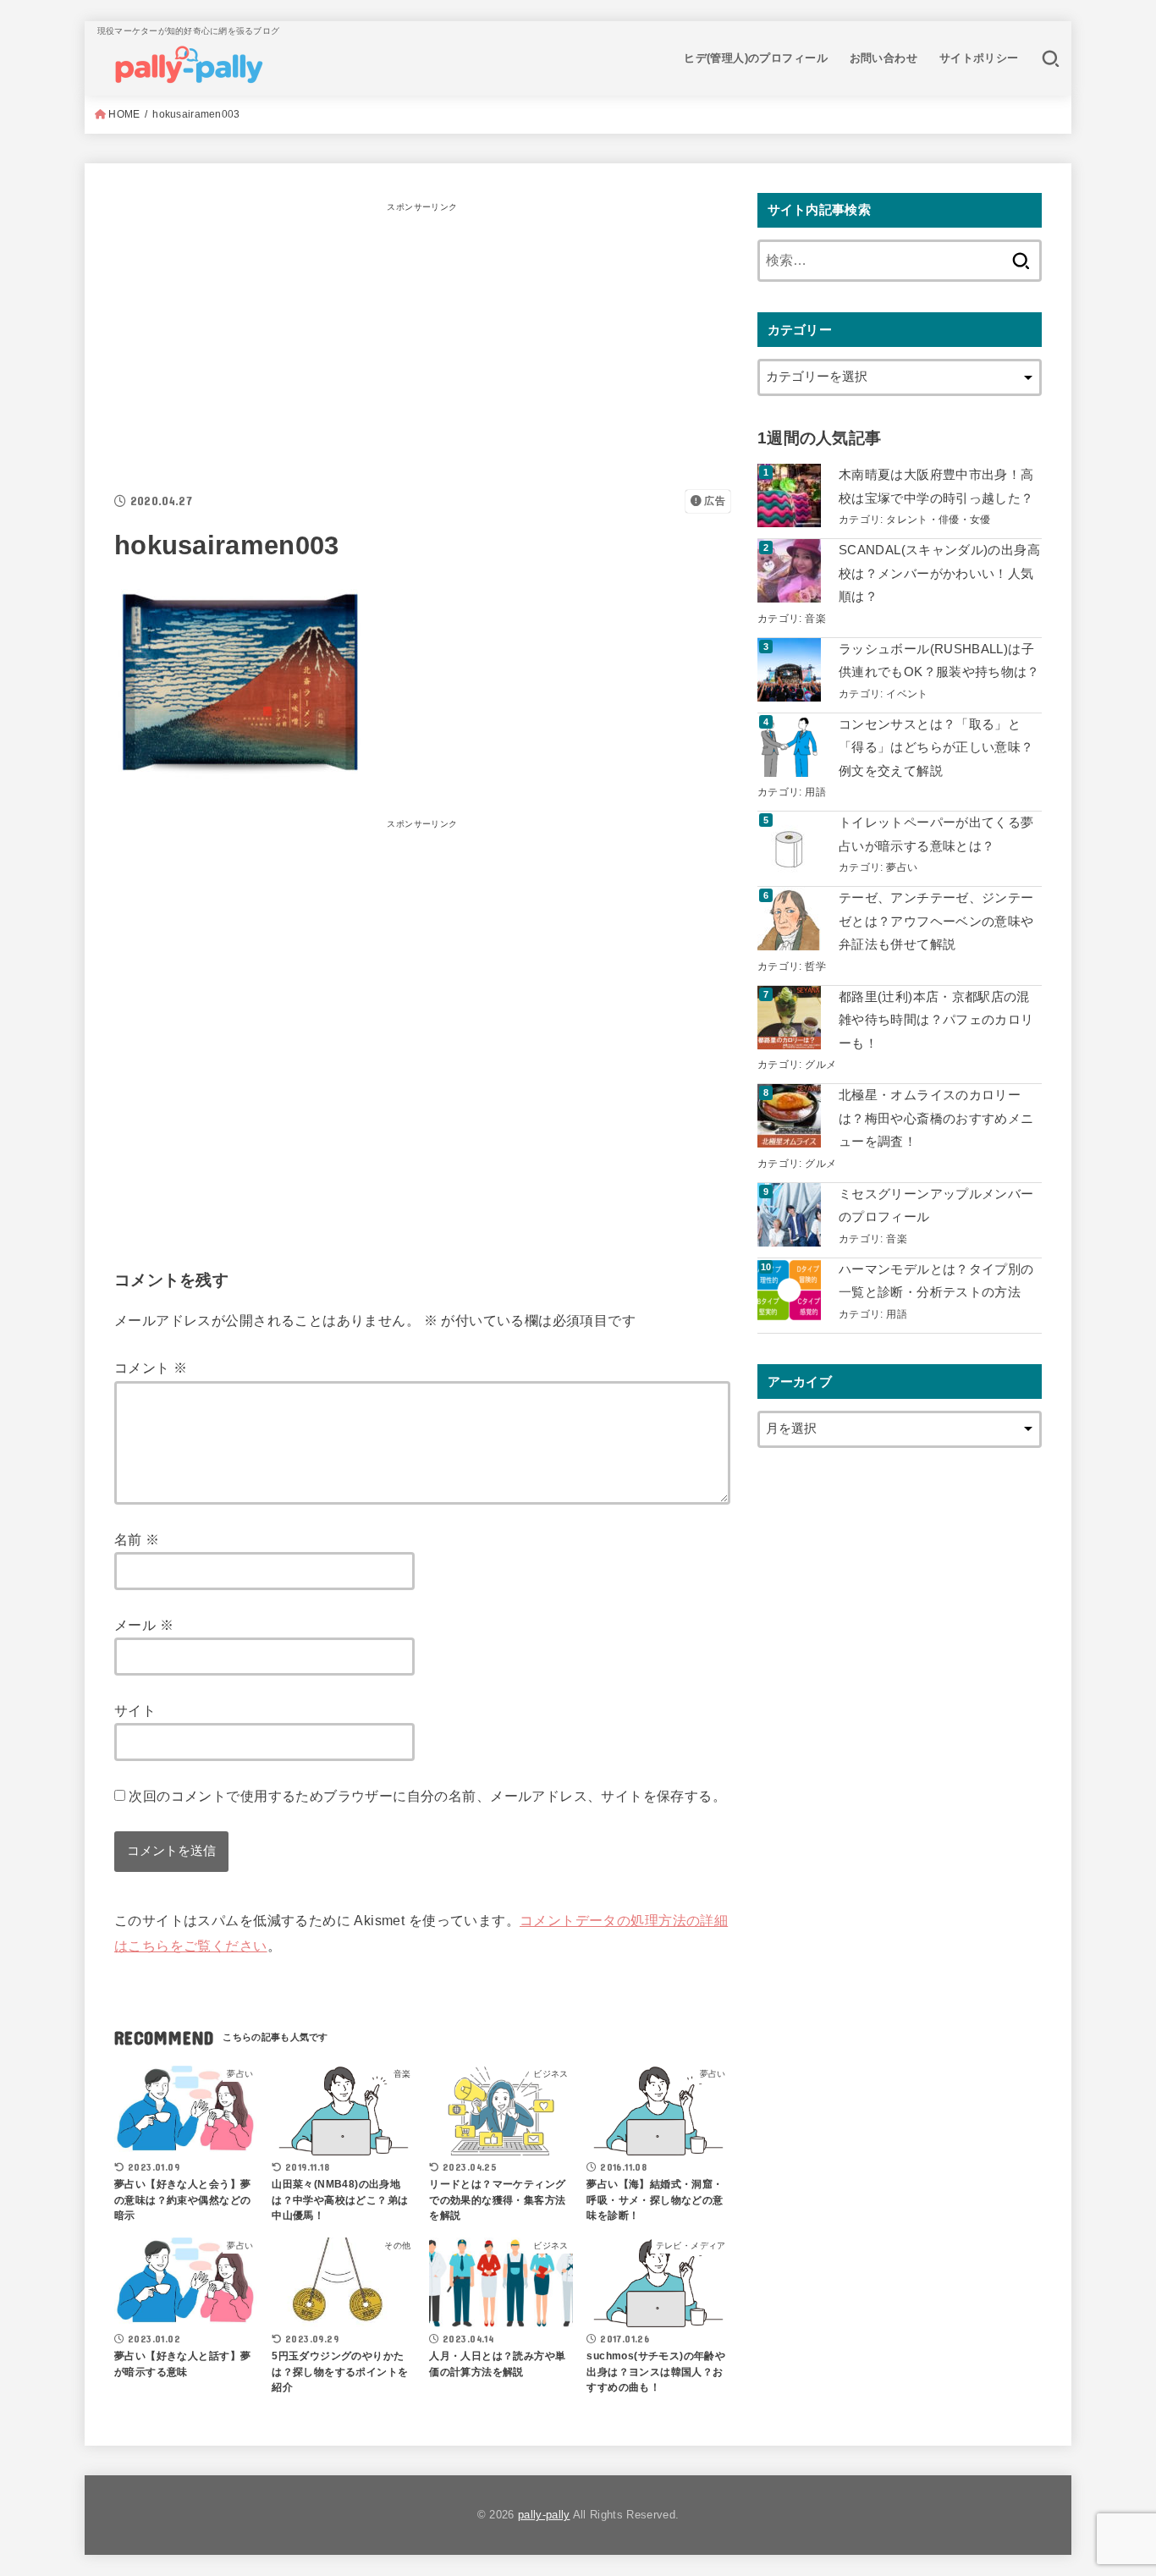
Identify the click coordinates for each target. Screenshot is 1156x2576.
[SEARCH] (1051, 58)
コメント (151, 1368)
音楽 (815, 618)
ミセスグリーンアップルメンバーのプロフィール (936, 1206)
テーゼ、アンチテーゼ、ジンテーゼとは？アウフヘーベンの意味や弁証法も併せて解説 (936, 921)
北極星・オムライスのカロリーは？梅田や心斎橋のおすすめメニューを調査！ (936, 1118)
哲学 (815, 966)
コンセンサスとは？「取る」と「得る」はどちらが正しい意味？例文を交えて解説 (936, 748)
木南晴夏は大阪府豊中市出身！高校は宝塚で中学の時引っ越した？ (936, 487)
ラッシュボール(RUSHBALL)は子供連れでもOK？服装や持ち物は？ (939, 661)
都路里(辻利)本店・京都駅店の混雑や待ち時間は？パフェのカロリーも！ (936, 1020)
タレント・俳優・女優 (939, 519)
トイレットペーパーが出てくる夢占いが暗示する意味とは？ (936, 834)
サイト (135, 1710)
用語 (815, 792)
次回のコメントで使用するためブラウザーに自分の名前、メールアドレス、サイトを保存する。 (427, 1796)
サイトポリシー (979, 58)
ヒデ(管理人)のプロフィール (756, 58)
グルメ (820, 1064)
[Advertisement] (422, 337)
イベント (907, 694)
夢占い (902, 867)
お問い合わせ (884, 58)
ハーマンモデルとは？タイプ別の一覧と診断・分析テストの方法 (936, 1281)
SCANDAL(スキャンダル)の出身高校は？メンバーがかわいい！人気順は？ (939, 573)
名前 (137, 1539)
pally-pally (544, 2515)
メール (144, 1625)
